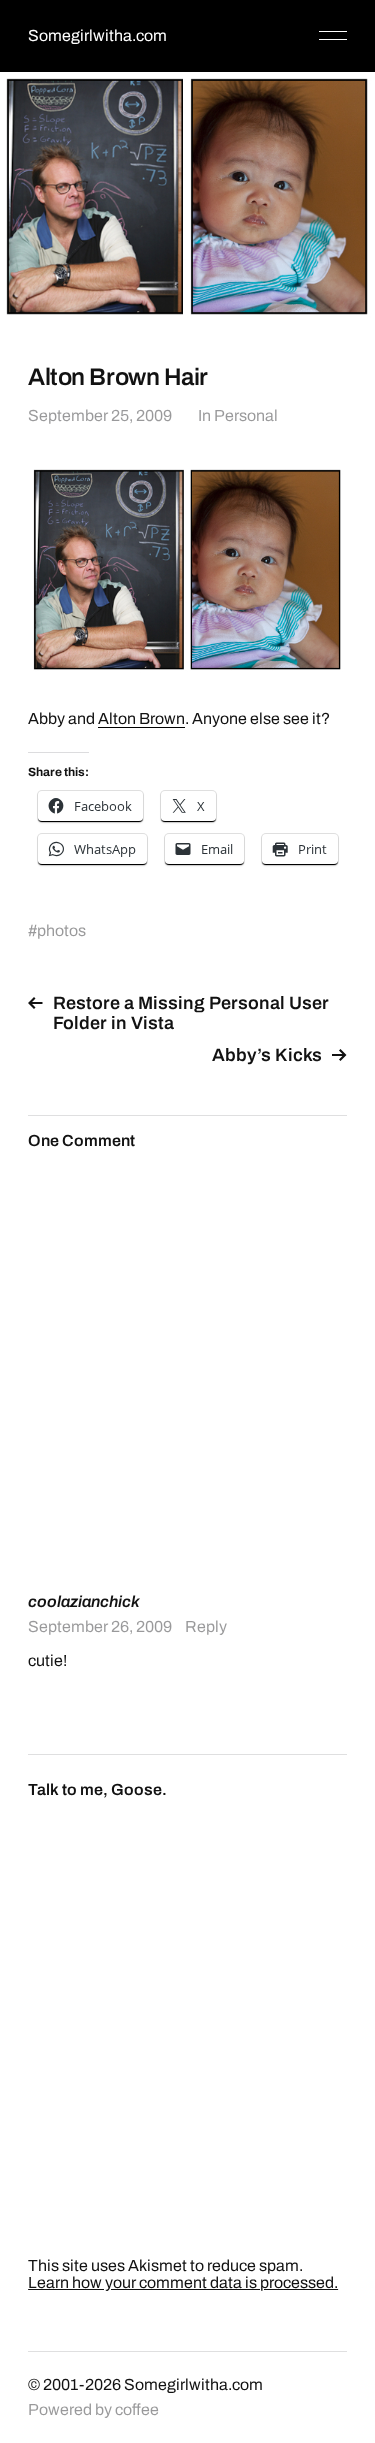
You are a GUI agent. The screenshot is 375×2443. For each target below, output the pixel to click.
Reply (206, 1626)
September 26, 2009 (100, 1626)
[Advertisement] (187, 1370)
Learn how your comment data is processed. (183, 2282)
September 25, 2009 (100, 415)
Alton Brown (141, 718)
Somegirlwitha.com (97, 35)
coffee (137, 2409)
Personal (246, 415)
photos (61, 930)
